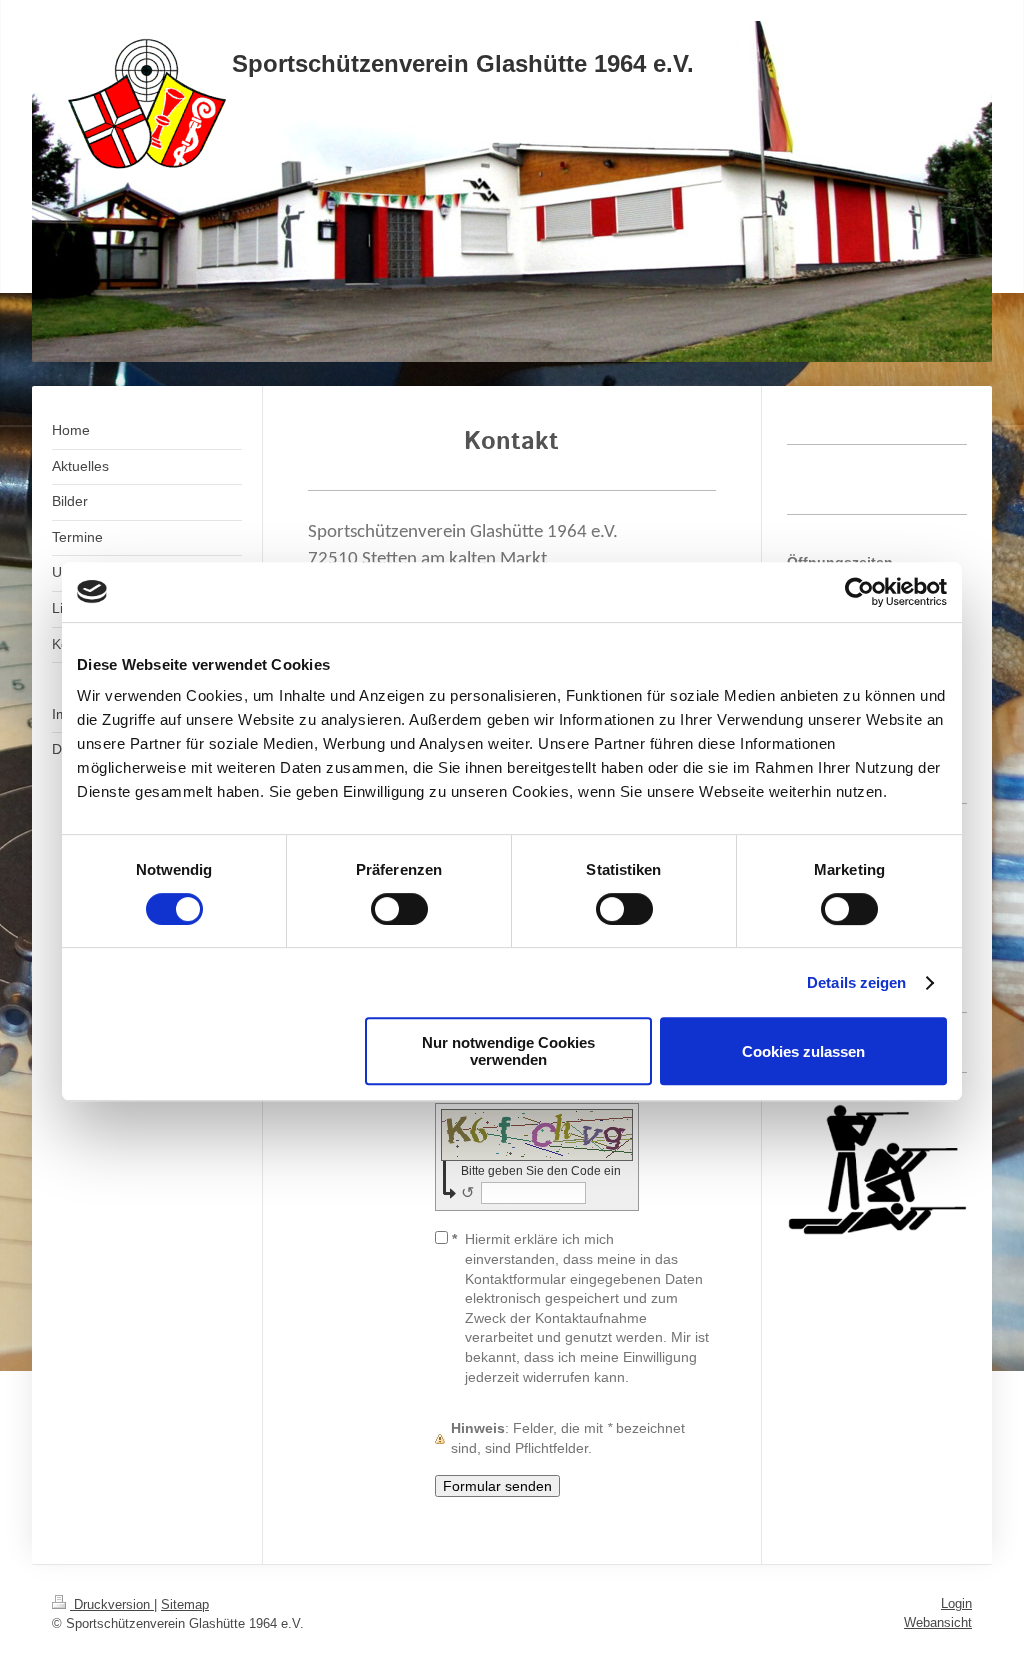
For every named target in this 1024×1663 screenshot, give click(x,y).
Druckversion (112, 1604)
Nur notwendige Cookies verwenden (508, 1051)
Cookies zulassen (803, 1051)
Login (956, 1603)
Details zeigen (856, 982)
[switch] (399, 909)
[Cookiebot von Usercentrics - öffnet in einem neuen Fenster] (859, 592)
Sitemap (185, 1604)
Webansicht (938, 1622)
